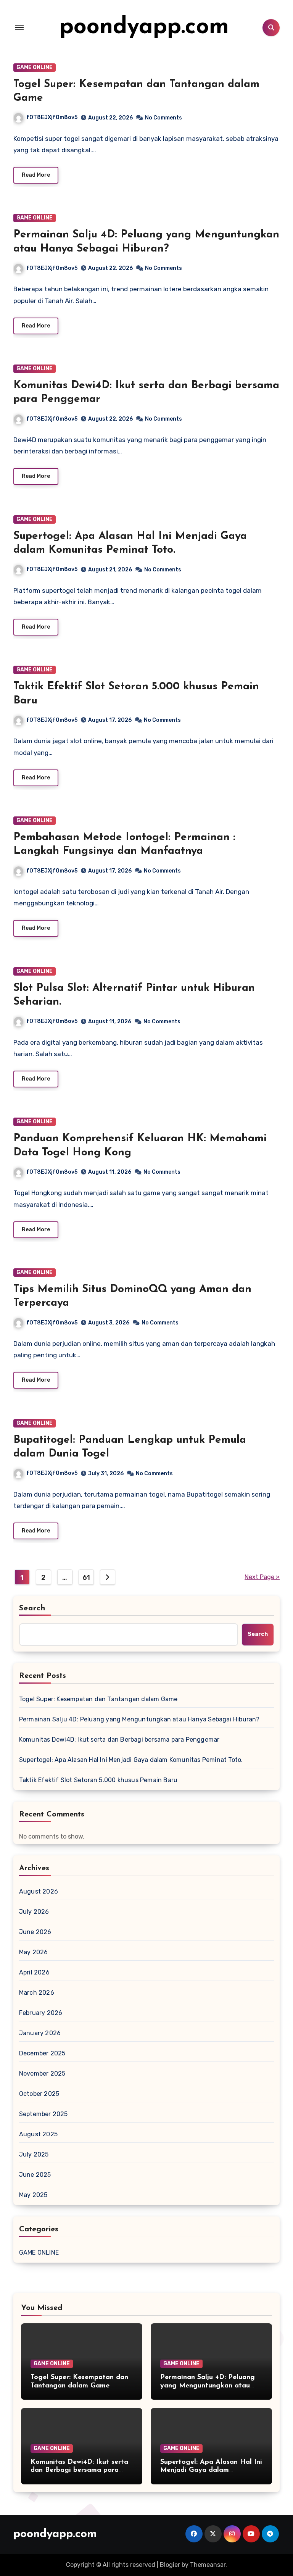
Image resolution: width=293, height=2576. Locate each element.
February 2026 (41, 2013)
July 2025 (34, 2154)
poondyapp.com (144, 27)
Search (32, 1608)
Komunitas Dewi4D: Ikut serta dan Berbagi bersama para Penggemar (119, 1740)
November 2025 (42, 2074)
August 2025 (38, 2134)
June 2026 (35, 1932)
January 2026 (40, 2033)
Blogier (170, 2565)
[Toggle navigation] (19, 27)
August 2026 (39, 1891)
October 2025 (39, 2094)
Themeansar (208, 2565)
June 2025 (35, 2175)
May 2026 (34, 1952)
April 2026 (34, 1972)
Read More (36, 175)
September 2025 (43, 2114)
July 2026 (34, 1912)
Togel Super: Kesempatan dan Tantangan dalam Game (98, 1699)
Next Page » (262, 1577)
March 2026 (37, 1993)
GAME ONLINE (35, 67)
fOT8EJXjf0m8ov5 (52, 117)
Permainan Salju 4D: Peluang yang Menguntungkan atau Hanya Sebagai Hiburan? (139, 1719)
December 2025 (42, 2053)
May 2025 (33, 2195)
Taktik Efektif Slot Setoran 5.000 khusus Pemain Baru (98, 1780)
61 (86, 1578)
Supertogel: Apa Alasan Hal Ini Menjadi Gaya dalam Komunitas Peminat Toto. (131, 1760)
